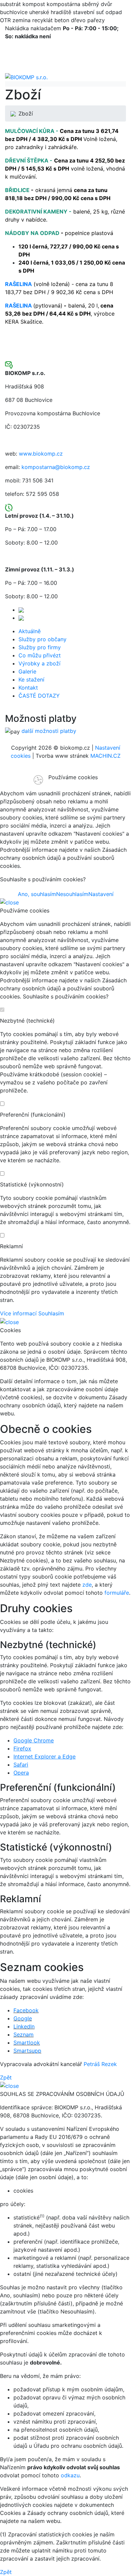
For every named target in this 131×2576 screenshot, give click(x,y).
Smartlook (27, 2043)
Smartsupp (27, 2051)
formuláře (117, 1593)
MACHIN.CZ (105, 756)
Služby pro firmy (40, 647)
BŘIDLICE (17, 190)
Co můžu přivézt (40, 655)
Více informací (18, 1313)
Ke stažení (31, 680)
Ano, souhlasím (37, 894)
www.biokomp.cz (41, 454)
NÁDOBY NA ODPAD (32, 233)
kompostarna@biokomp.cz (56, 467)
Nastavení (101, 894)
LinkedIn (24, 2026)
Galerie (27, 671)
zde (87, 1585)
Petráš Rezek (100, 2064)
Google (23, 2018)
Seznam (24, 2034)
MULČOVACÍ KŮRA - (32, 131)
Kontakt (28, 688)
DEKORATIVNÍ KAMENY (36, 212)
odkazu (70, 2475)
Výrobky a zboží (39, 663)
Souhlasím (51, 1313)
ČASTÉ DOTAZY (39, 696)
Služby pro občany (42, 639)
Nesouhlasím (72, 894)
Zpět (6, 2077)
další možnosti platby (49, 731)
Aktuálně (30, 631)
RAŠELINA (18, 306)
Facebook (26, 2010)
